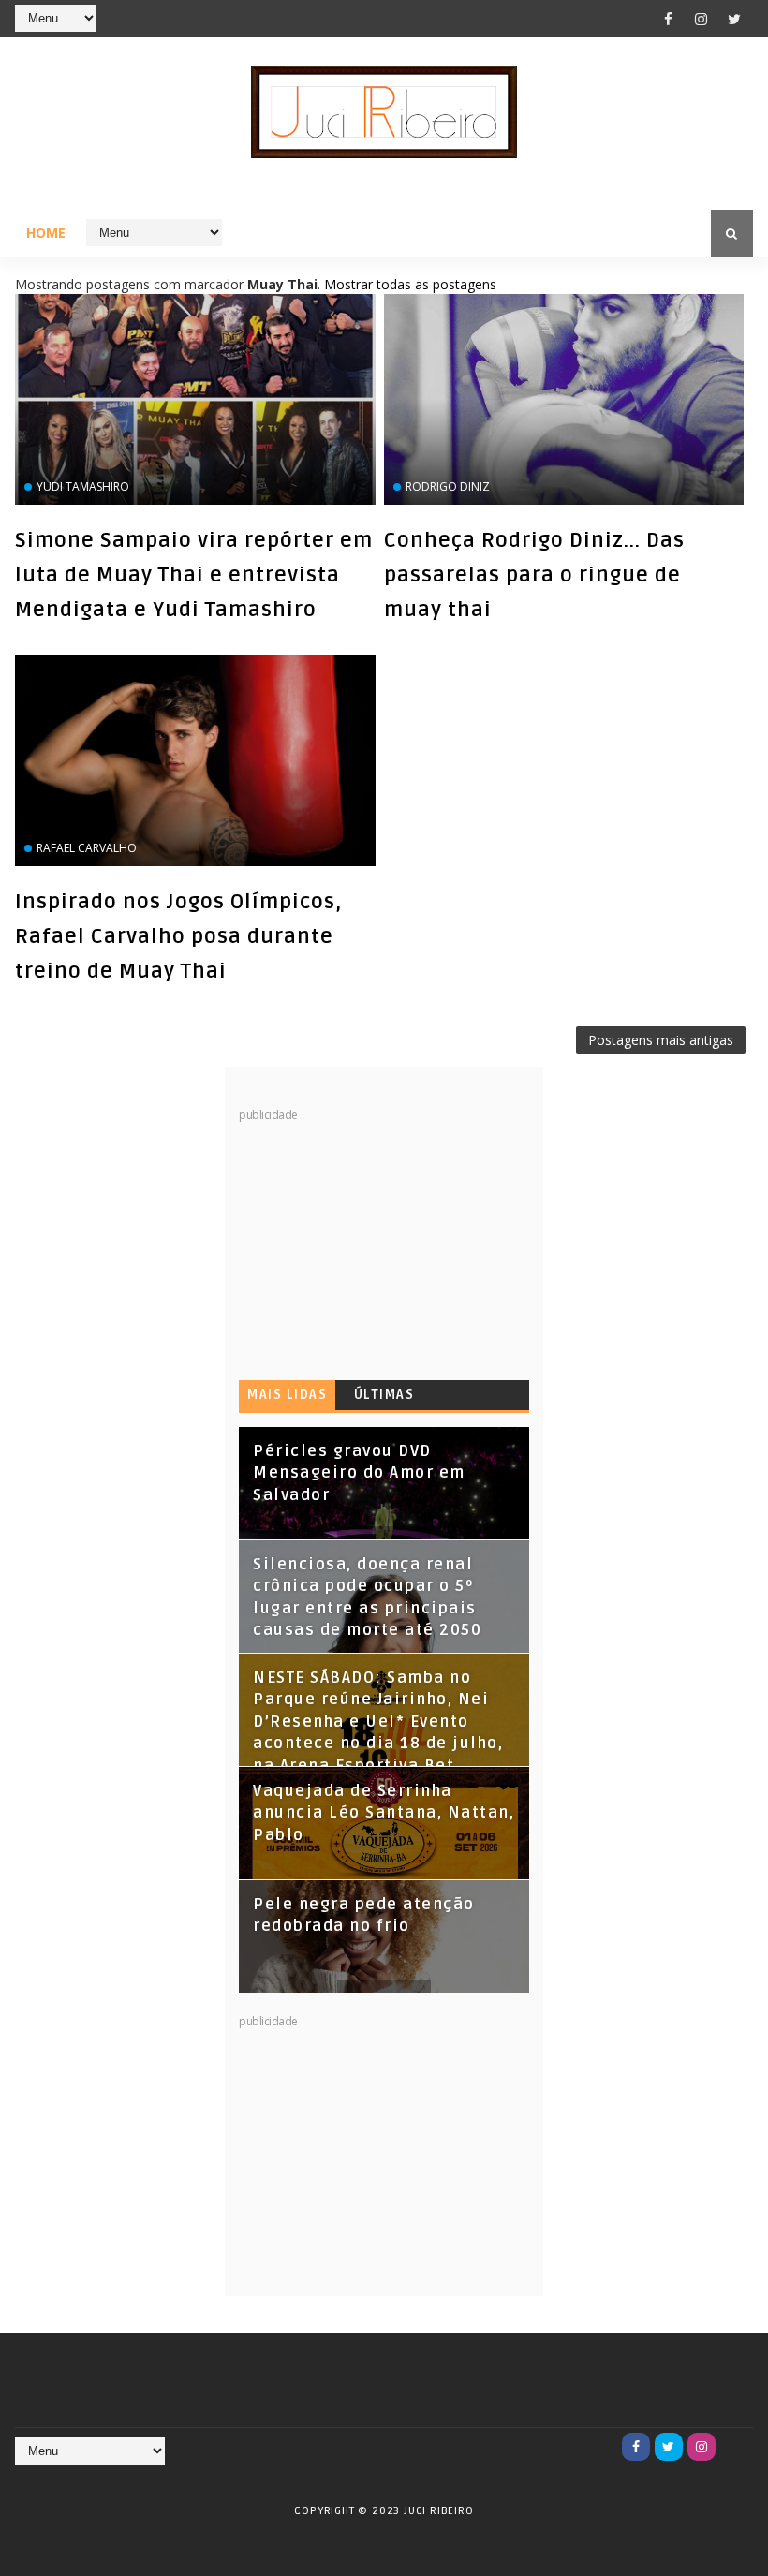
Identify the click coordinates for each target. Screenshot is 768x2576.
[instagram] (702, 19)
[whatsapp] (734, 2447)
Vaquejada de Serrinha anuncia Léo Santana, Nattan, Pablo (384, 1813)
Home (46, 233)
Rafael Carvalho (87, 848)
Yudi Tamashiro (83, 486)
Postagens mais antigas (661, 1040)
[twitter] (734, 19)
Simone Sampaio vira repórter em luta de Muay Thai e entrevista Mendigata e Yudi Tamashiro (194, 575)
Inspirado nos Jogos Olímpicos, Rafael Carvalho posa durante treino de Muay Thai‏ (178, 936)
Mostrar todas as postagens (410, 284)
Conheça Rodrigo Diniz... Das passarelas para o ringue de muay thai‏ (534, 575)
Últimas (384, 1395)
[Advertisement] (379, 1240)
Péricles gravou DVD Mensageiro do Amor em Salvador (359, 1473)
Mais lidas (287, 1395)
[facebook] (669, 19)
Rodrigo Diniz (448, 486)
